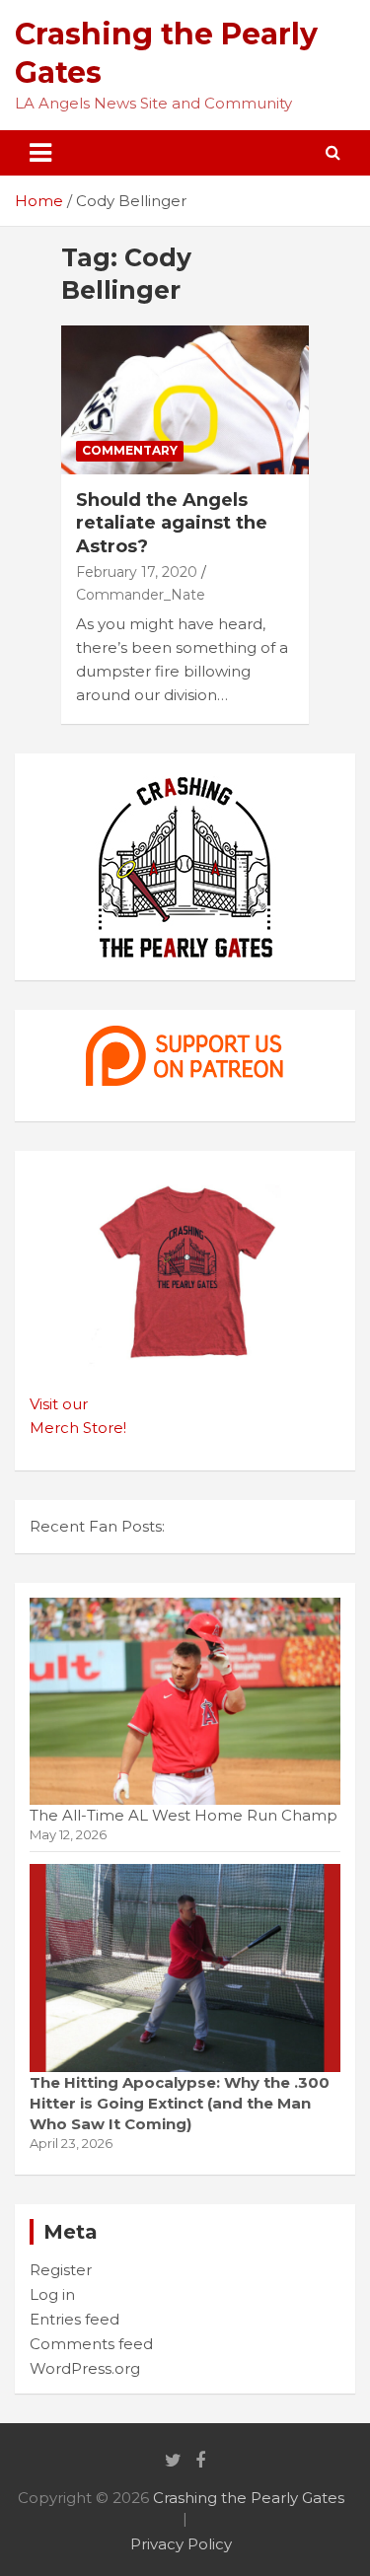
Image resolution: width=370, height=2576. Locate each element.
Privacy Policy (181, 2544)
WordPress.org (85, 2368)
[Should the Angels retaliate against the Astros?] (185, 400)
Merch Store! (78, 1428)
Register (61, 2270)
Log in (52, 2294)
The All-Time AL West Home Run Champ (184, 1815)
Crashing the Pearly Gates (249, 2498)
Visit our (59, 1404)
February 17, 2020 (137, 572)
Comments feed (91, 2344)
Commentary (130, 450)
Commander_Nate (141, 595)
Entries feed (74, 2319)
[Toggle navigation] (40, 153)
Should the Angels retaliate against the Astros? (172, 523)
